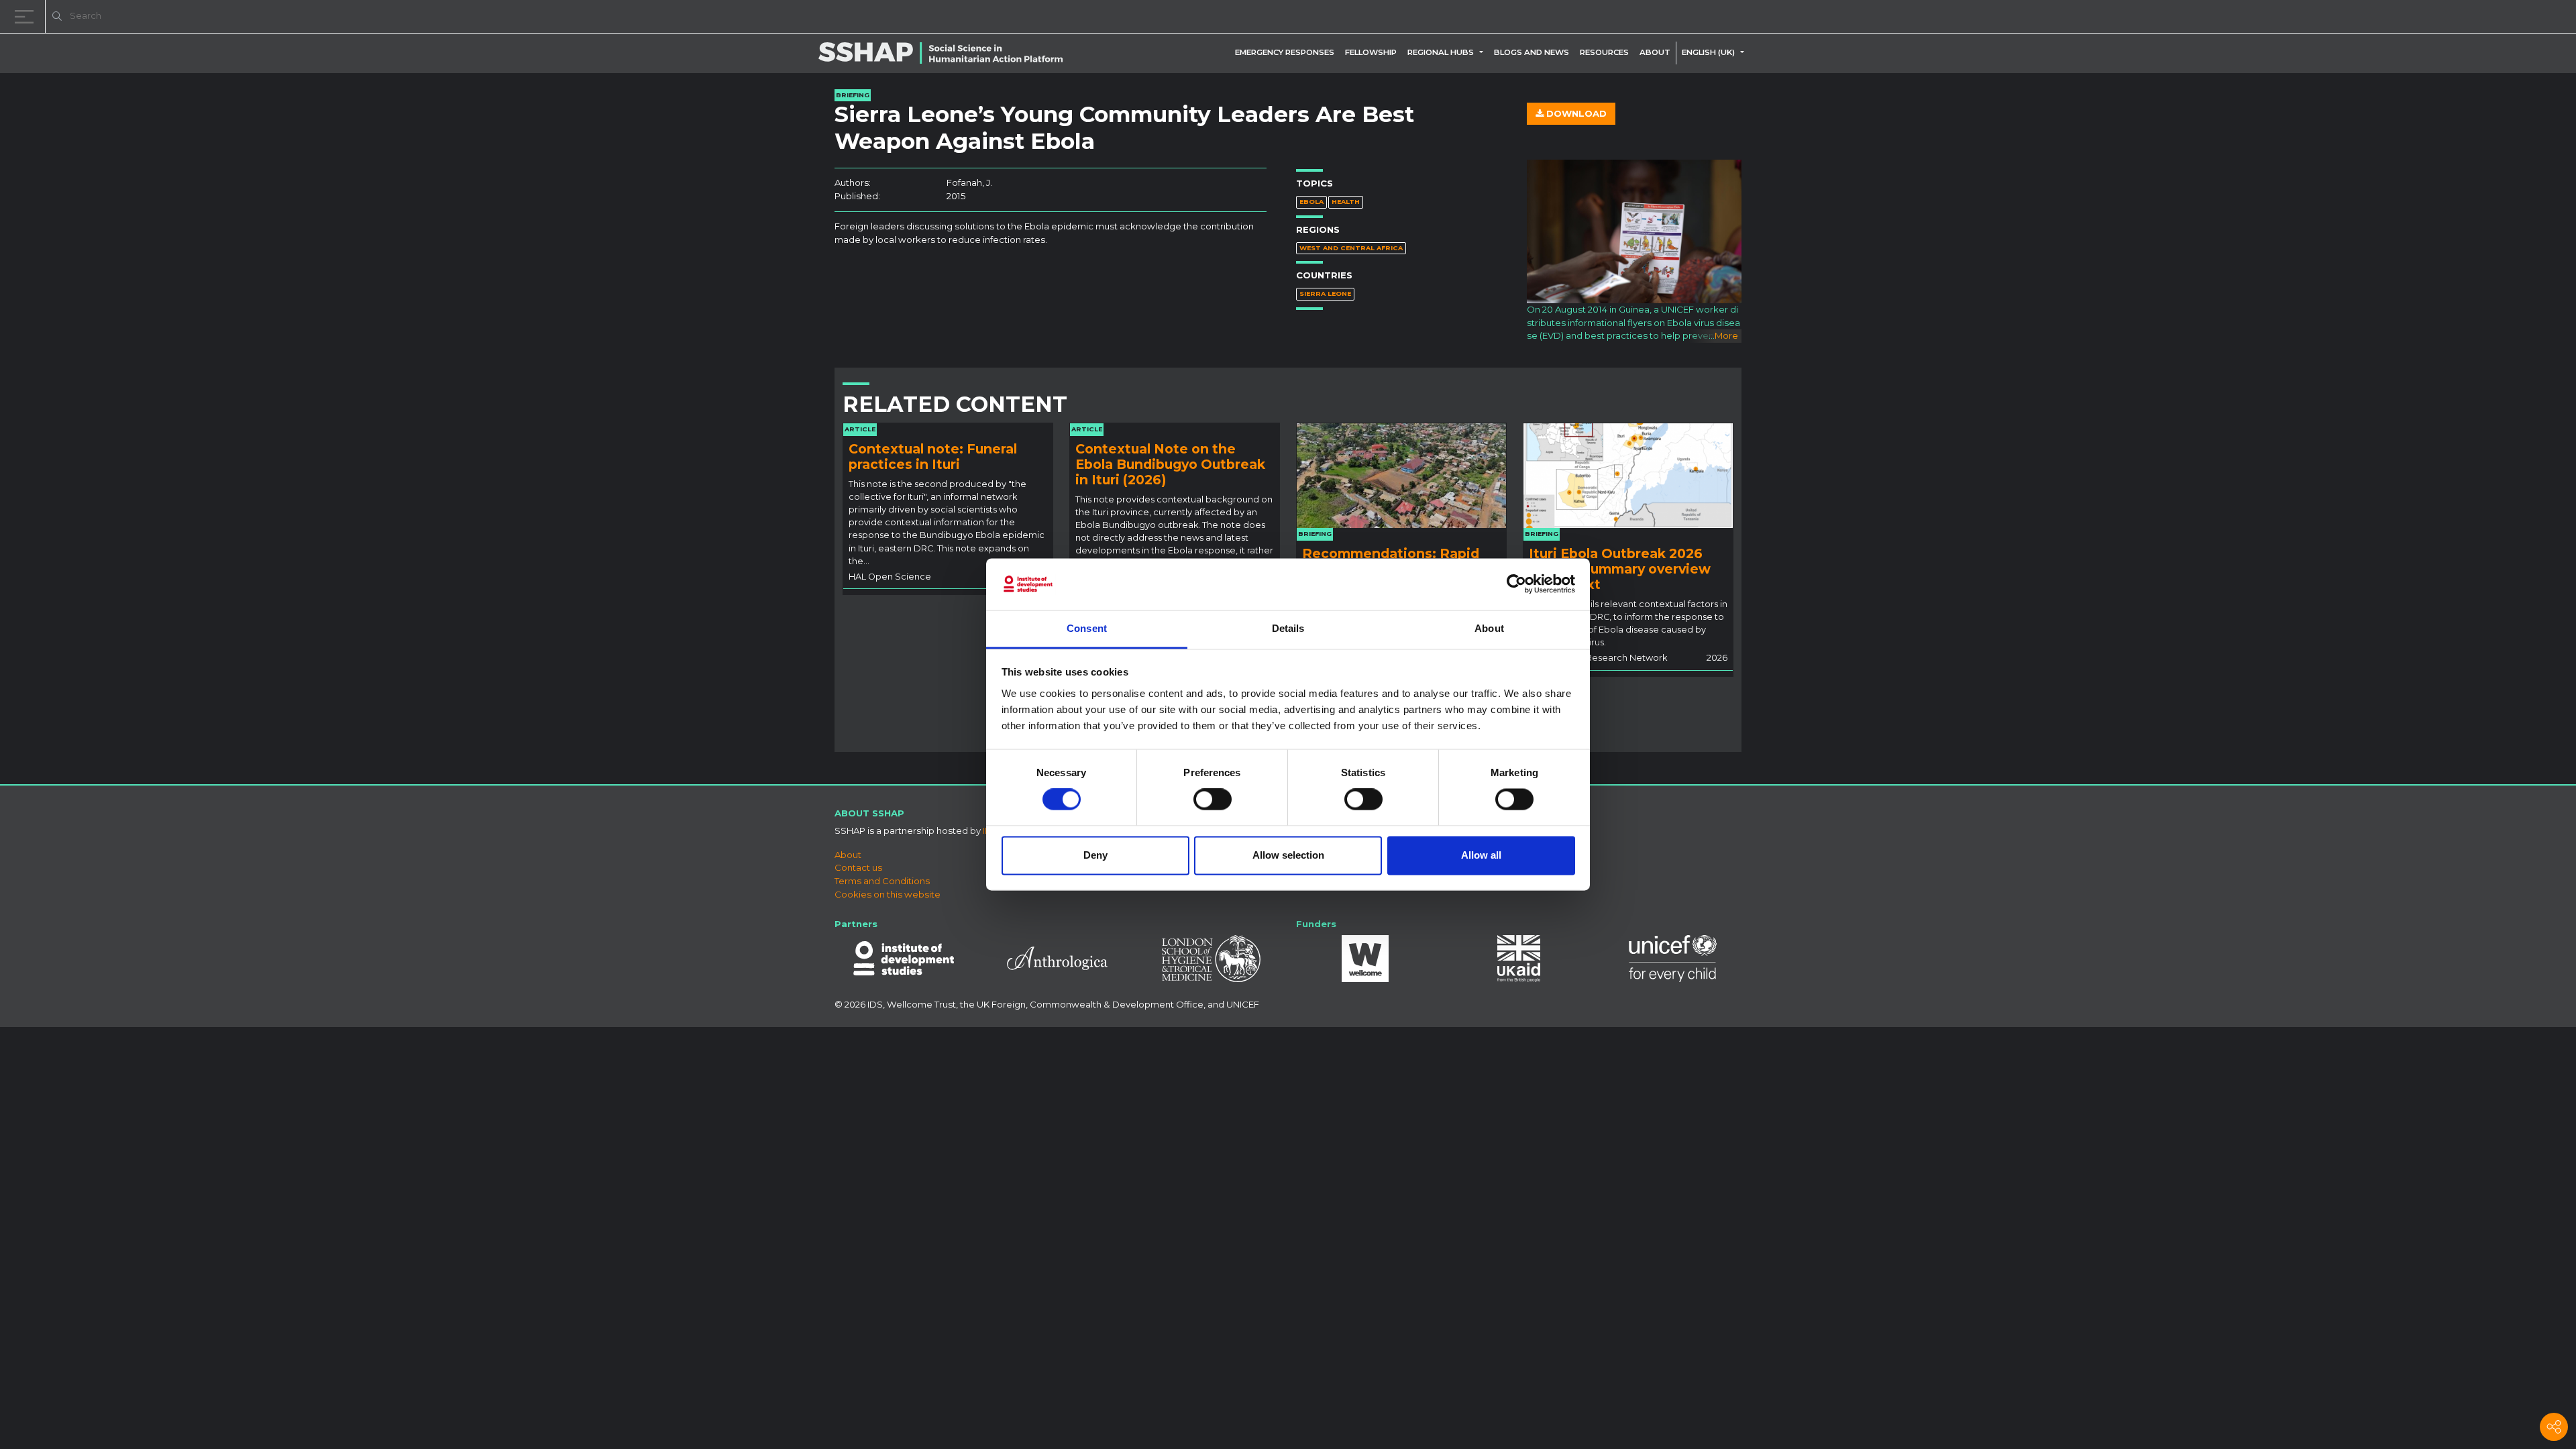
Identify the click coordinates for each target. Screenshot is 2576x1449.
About (1655, 52)
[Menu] (27, 16)
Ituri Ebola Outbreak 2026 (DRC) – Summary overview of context (1620, 569)
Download (1575, 113)
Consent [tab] (1087, 628)
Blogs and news (1532, 52)
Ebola (1311, 202)
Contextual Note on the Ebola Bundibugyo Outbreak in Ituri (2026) (1170, 464)
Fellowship (1371, 52)
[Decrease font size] (2395, 18)
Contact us (858, 867)
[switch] (1213, 800)
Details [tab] (1288, 628)
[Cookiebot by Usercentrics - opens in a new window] (1516, 584)
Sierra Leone (1325, 293)
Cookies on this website (888, 894)
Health (1346, 202)
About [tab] (1489, 628)
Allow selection (1288, 855)
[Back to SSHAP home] (2501, 17)
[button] (1484, 52)
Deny (1095, 855)
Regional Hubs (1441, 52)
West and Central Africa (1351, 248)
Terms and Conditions (882, 881)
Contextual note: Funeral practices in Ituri (933, 457)
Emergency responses (1285, 52)
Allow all (1481, 855)
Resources (1604, 52)
